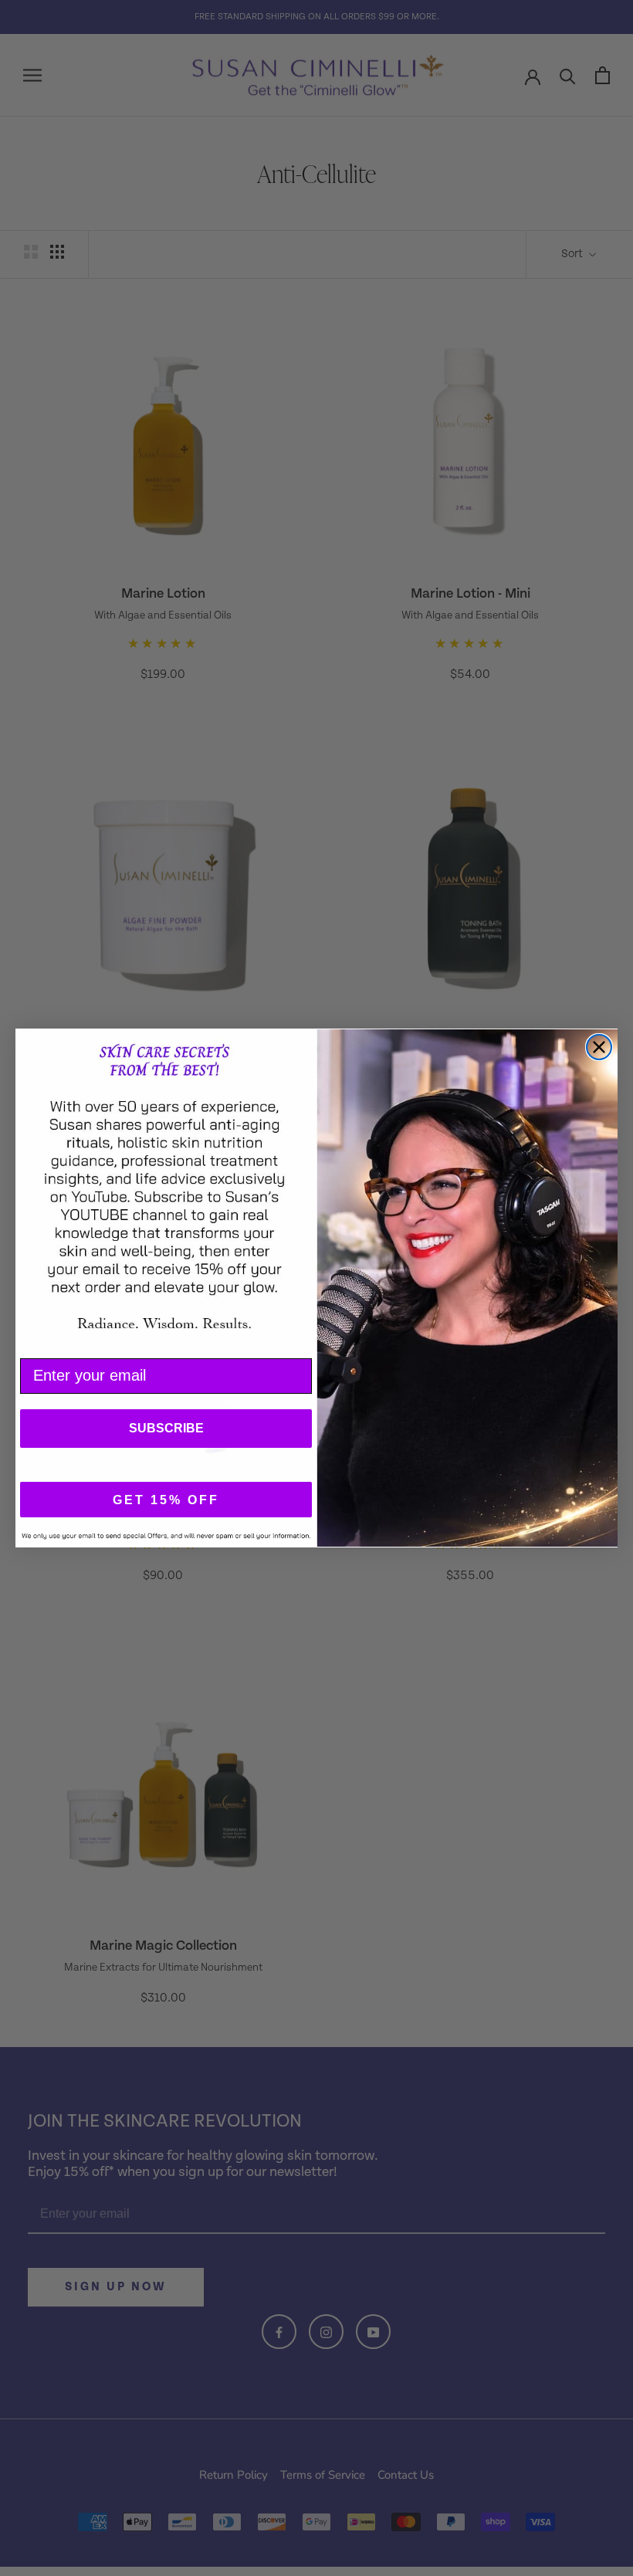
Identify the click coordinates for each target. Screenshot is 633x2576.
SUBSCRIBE (166, 1428)
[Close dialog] (599, 1047)
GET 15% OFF (166, 1500)
